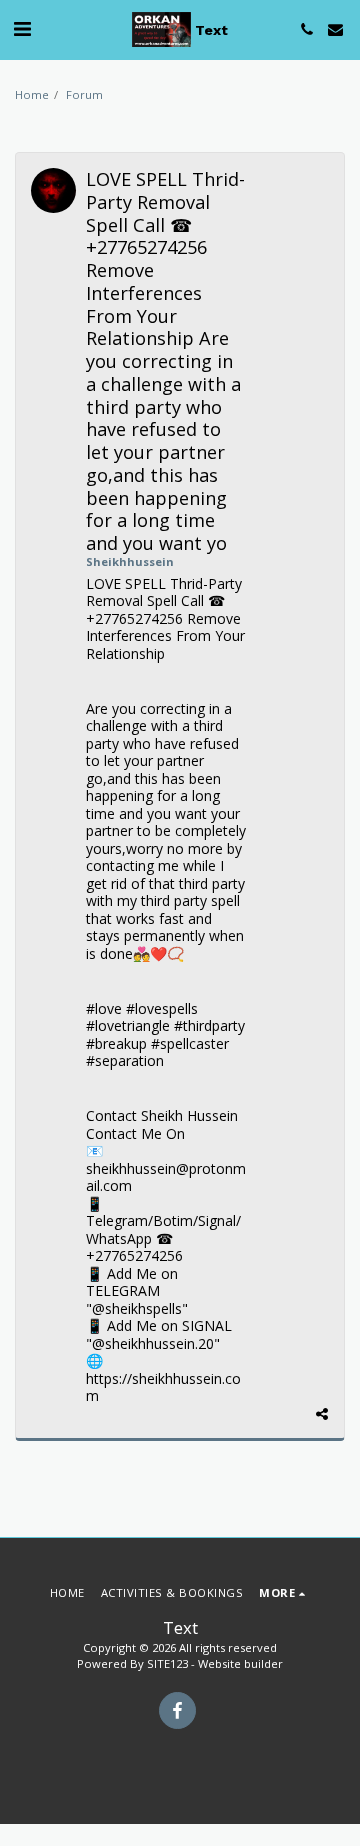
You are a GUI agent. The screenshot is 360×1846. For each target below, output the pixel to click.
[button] (22, 28)
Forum (84, 94)
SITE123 (167, 1663)
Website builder (240, 1663)
